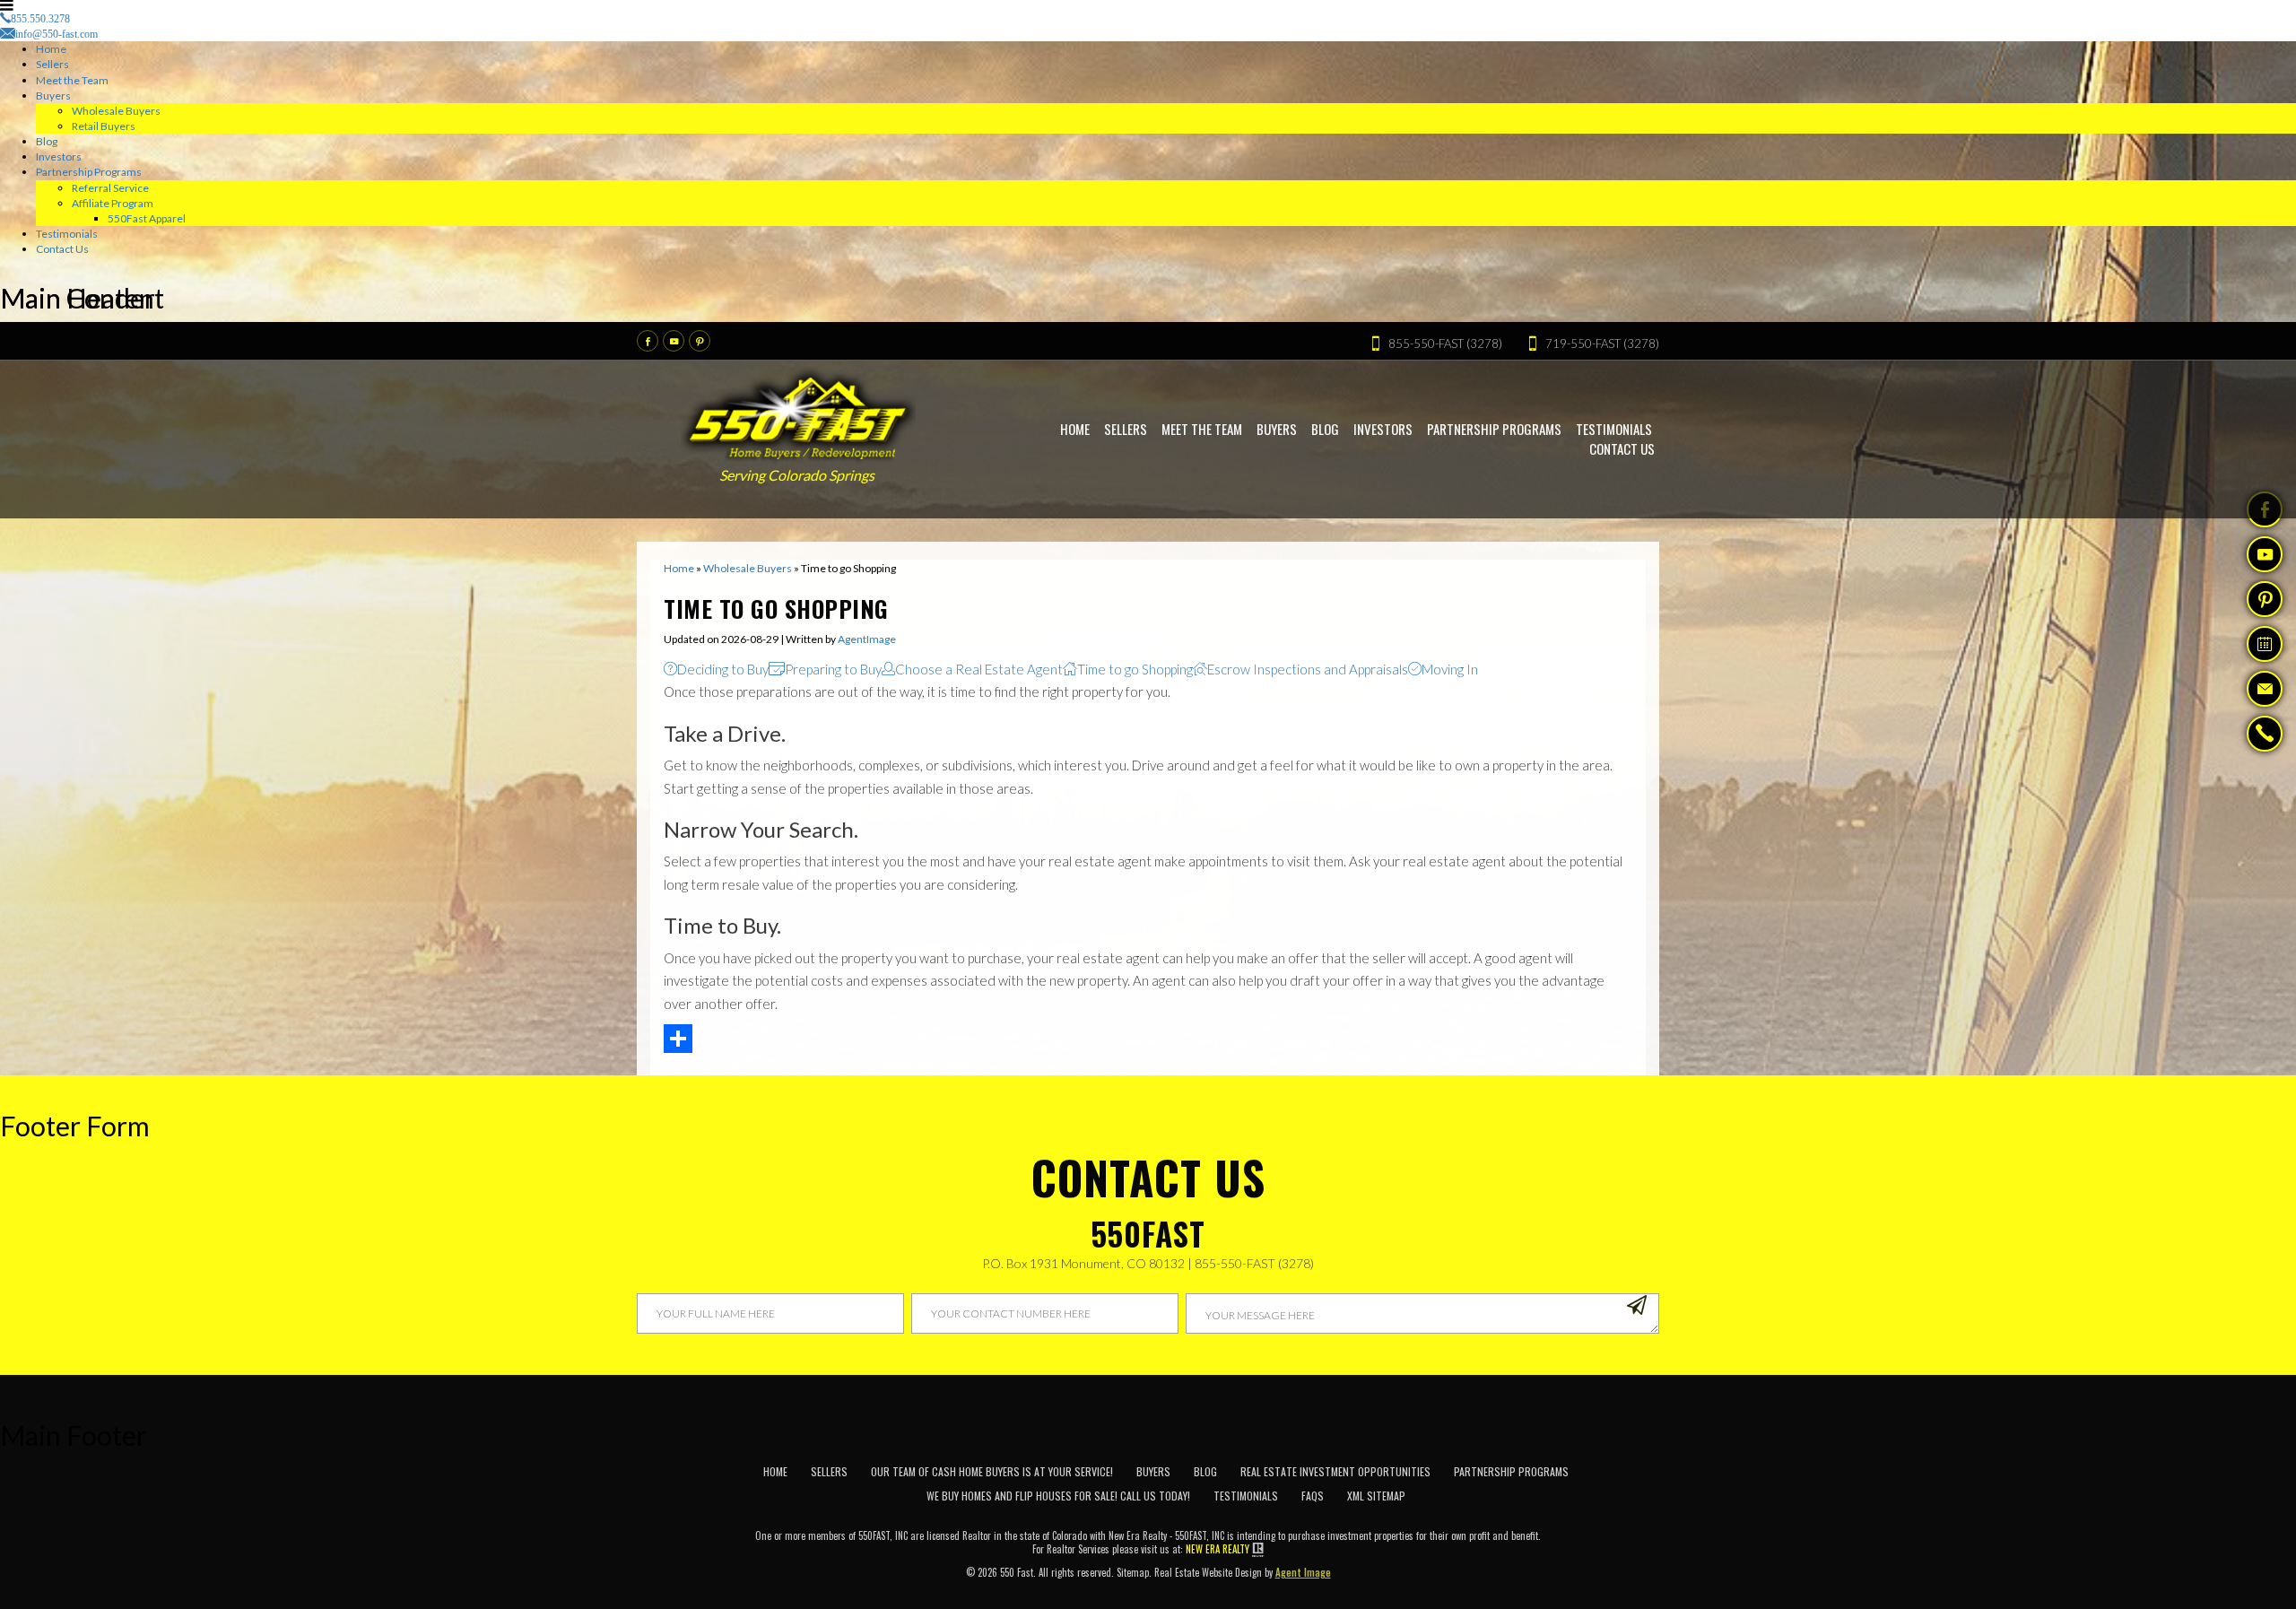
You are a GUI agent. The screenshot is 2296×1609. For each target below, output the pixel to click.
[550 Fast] (799, 413)
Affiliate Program (113, 203)
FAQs (1313, 1496)
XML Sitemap (1376, 1496)
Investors (59, 157)
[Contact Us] (2265, 689)
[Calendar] (2265, 644)
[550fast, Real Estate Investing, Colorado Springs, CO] (1624, 1491)
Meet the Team (72, 80)
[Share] (1148, 1039)
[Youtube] (674, 341)
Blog (47, 141)
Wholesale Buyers (116, 111)
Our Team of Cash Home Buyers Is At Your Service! (992, 1471)
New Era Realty (1218, 1550)
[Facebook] (648, 341)
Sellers (52, 64)
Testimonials (67, 234)
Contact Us (62, 249)
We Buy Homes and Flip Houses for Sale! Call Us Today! (1058, 1496)
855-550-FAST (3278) (1254, 1263)
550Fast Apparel (147, 218)
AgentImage (867, 639)
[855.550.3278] (2265, 735)
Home (51, 49)
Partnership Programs (89, 172)
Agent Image (1303, 1572)
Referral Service (110, 188)
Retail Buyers (104, 126)
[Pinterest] (700, 341)
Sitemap (1133, 1572)
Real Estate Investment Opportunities (1335, 1471)
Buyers (53, 96)
